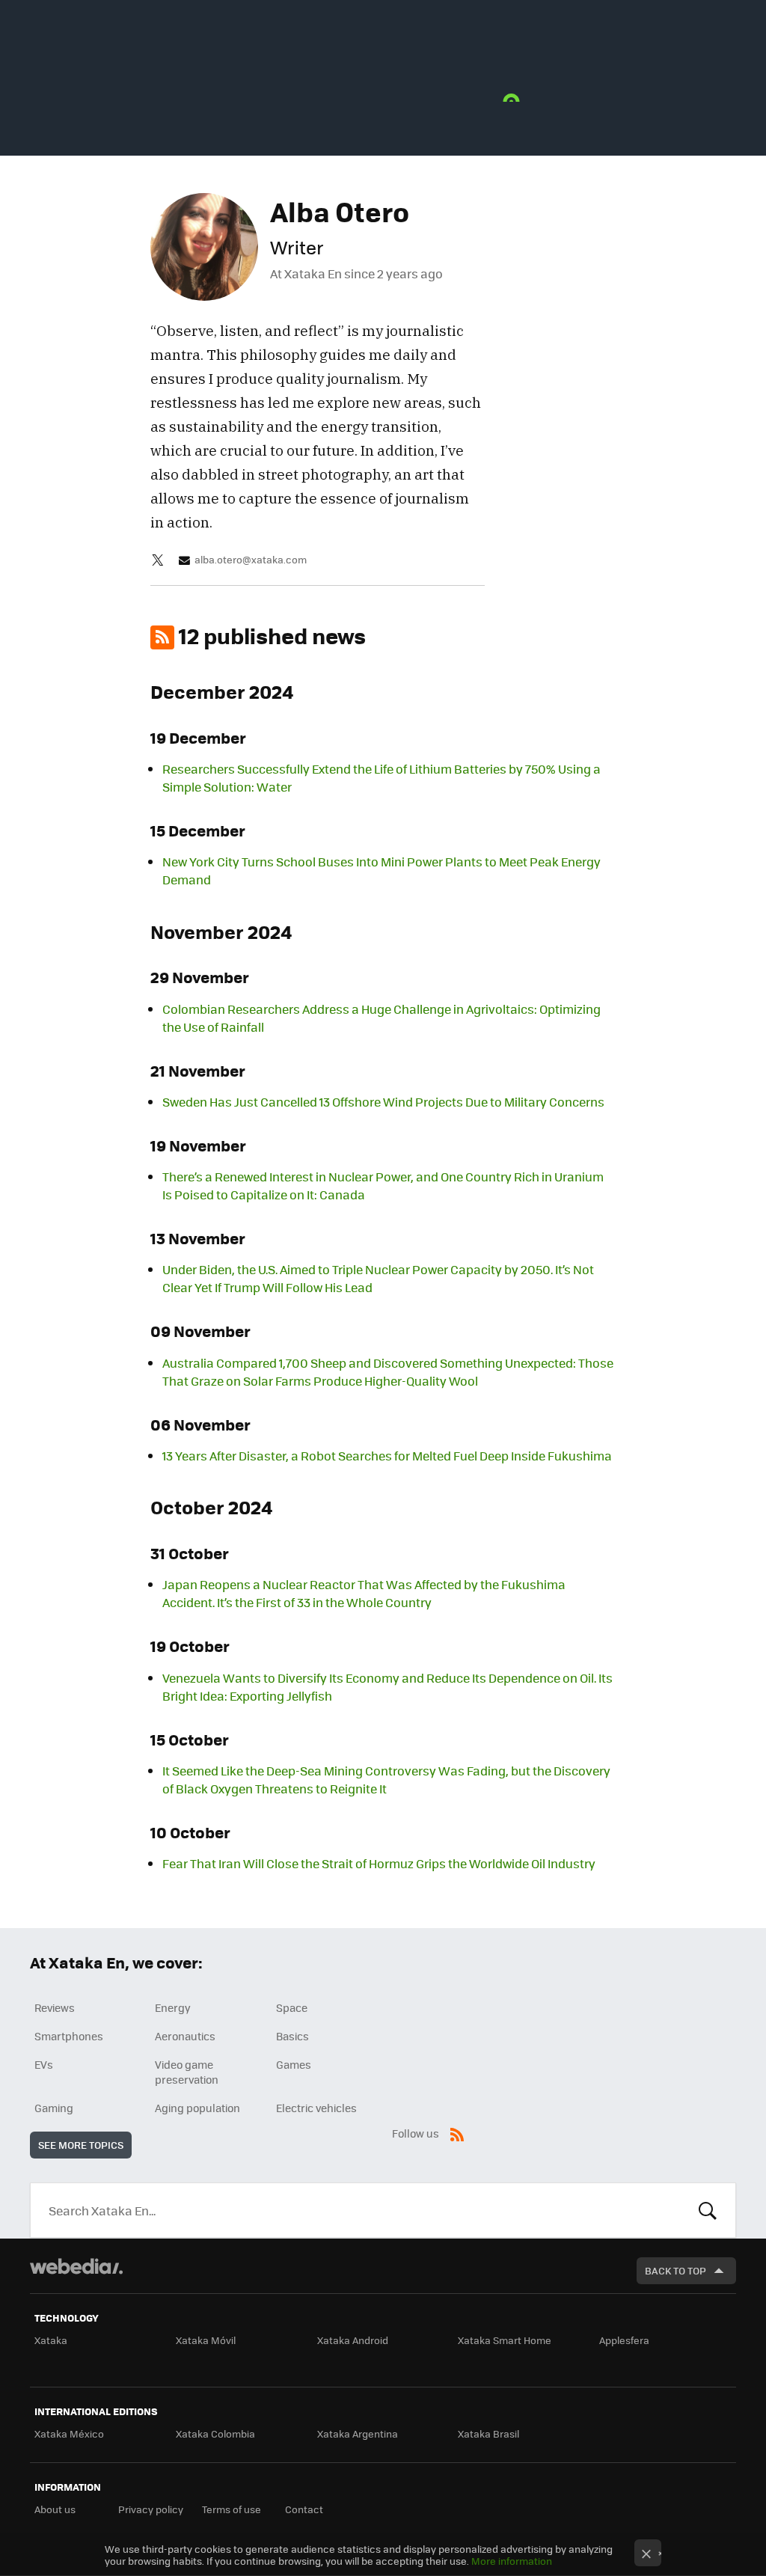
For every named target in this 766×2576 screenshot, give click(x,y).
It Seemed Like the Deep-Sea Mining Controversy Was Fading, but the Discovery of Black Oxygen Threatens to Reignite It (386, 1780)
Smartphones (69, 2036)
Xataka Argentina (358, 2433)
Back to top (675, 2270)
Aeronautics (185, 2036)
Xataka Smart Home (505, 2340)
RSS (457, 2132)
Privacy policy (151, 2509)
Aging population (197, 2108)
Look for (708, 2210)
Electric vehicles (316, 2108)
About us (55, 2509)
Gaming (54, 2108)
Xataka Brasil (488, 2433)
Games (294, 2064)
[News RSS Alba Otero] (162, 637)
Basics (292, 2036)
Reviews (55, 2007)
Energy (173, 2007)
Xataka (51, 2340)
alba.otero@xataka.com (251, 560)
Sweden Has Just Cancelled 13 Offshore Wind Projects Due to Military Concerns (383, 1102)
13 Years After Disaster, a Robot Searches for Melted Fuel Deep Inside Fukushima (387, 1456)
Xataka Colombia (215, 2433)
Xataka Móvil (206, 2340)
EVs (44, 2064)
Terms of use (232, 2509)
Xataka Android (353, 2340)
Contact (304, 2509)
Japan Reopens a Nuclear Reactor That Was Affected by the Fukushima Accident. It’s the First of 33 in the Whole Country (364, 1593)
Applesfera (624, 2340)
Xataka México (69, 2433)
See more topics (81, 2145)
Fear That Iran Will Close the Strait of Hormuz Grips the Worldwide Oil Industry (379, 1863)
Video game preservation (187, 2072)
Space (292, 2007)
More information (512, 2561)
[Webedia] (76, 2266)
